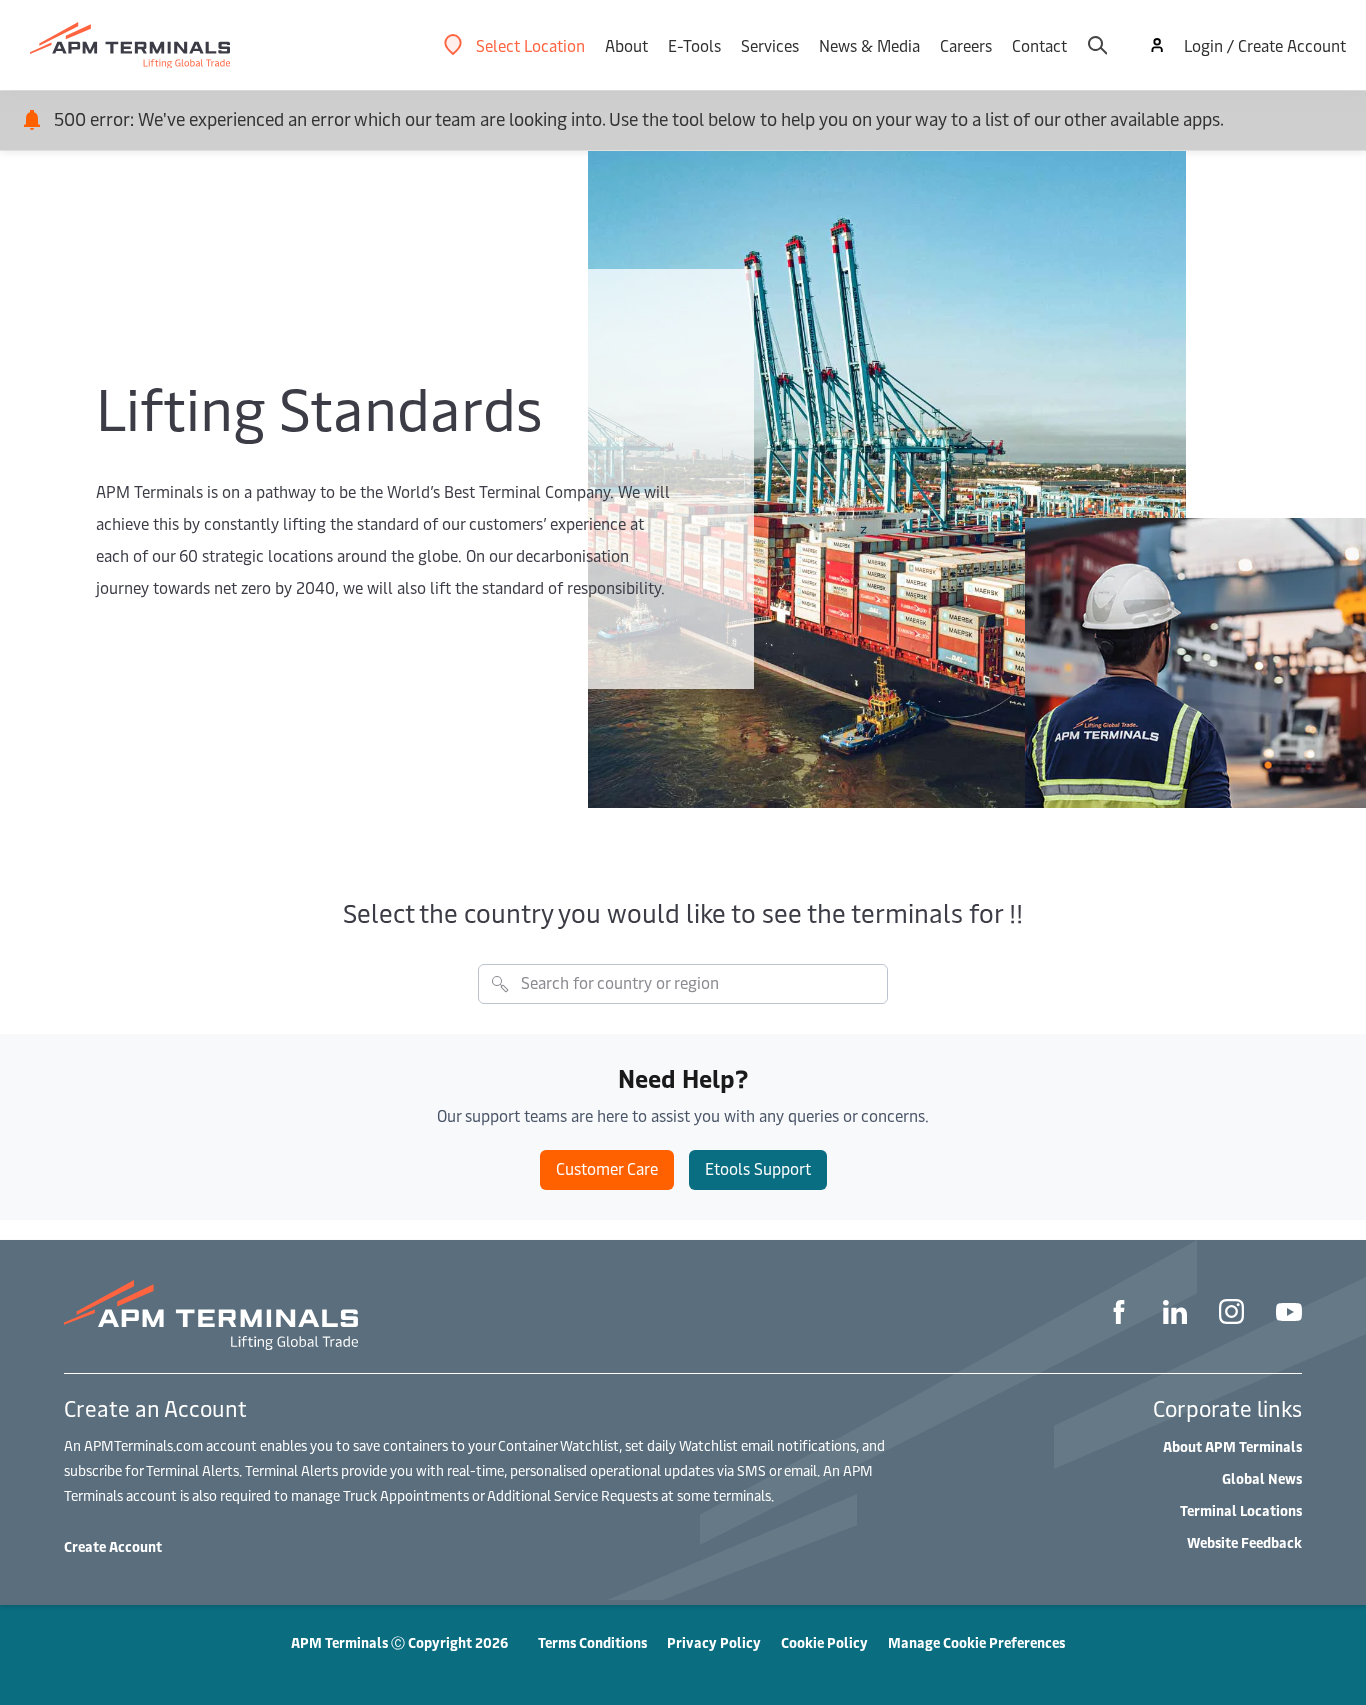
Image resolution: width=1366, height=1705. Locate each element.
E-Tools (694, 45)
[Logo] (130, 45)
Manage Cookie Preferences (976, 1642)
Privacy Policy (714, 1642)
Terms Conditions (592, 1642)
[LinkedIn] (1175, 1315)
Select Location (530, 45)
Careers (966, 45)
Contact (1039, 45)
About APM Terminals (1232, 1446)
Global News (1262, 1478)
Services (770, 45)
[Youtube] (1289, 1314)
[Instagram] (1231, 1314)
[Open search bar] (1097, 45)
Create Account (113, 1546)
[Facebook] (1119, 1315)
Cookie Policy (824, 1642)
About (626, 45)
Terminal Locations (1241, 1510)
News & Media (869, 45)
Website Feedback (1244, 1542)
